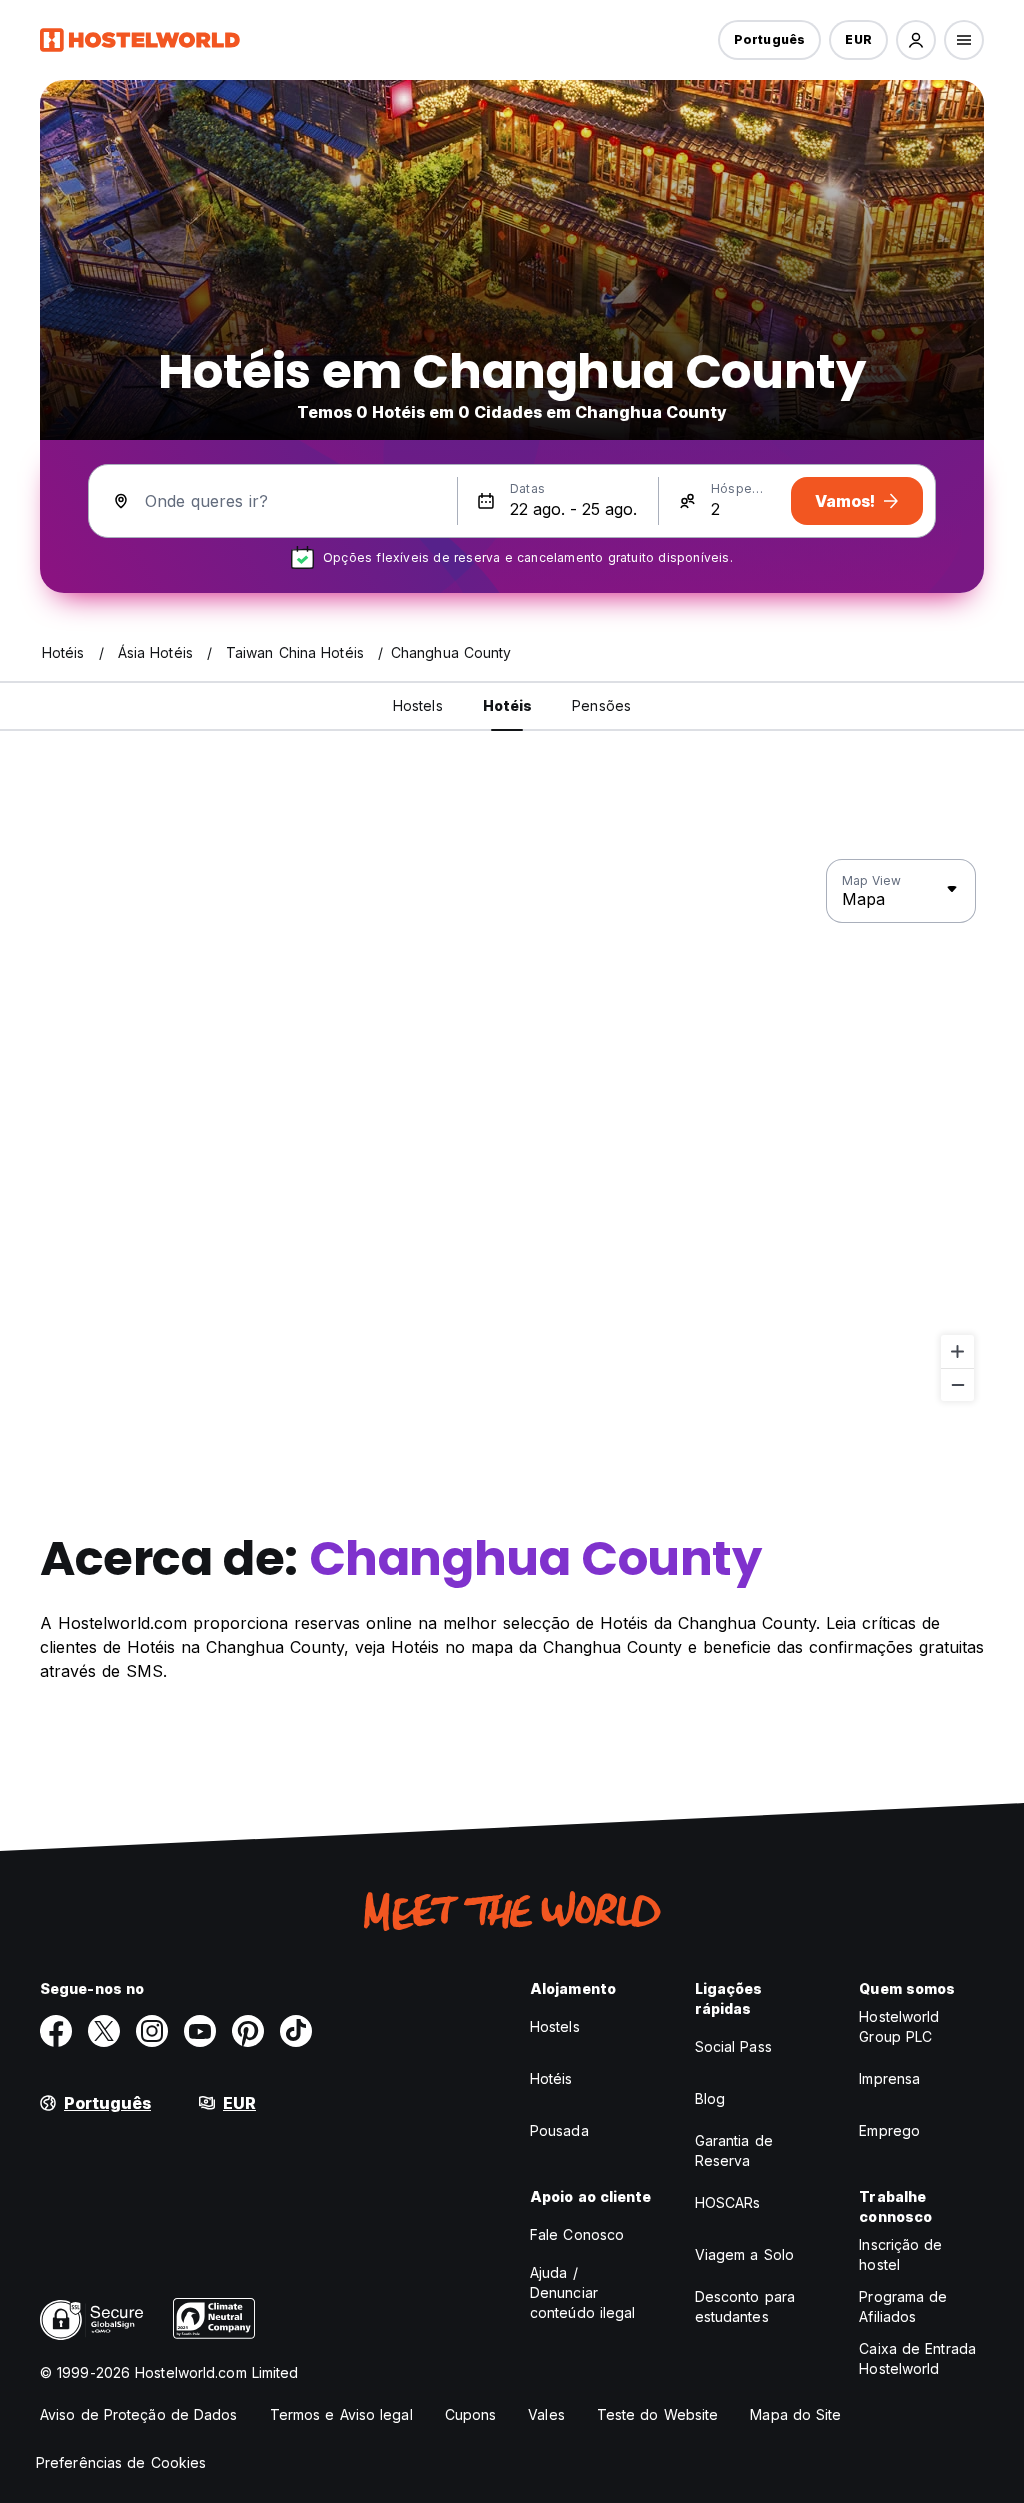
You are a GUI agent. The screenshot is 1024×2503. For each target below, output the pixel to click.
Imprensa (889, 2078)
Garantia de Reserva (734, 2150)
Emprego (889, 2130)
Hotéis (551, 2078)
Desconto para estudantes (745, 2306)
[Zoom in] (957, 1351)
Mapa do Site (795, 2414)
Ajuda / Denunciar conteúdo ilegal (583, 2292)
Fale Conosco (577, 2234)
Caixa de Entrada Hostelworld (917, 2358)
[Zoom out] (957, 1384)
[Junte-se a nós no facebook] (56, 2031)
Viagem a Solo (744, 2254)
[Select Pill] (916, 40)
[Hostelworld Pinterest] (248, 2031)
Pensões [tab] (601, 705)
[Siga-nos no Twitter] (104, 2031)
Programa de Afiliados (903, 2306)
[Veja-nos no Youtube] (200, 2031)
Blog (710, 2098)
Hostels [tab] (418, 705)
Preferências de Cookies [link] (121, 2462)
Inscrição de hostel (900, 2254)
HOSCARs (728, 2202)
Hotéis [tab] (508, 705)
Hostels (555, 2026)
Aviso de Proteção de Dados (139, 2414)
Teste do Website (658, 2414)
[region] (512, 1131)
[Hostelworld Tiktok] (296, 2031)
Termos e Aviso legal (341, 2414)
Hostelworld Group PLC (899, 2026)
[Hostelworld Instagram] (152, 2031)
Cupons (471, 2414)
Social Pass (733, 2046)
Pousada (559, 2130)
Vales (546, 2414)
